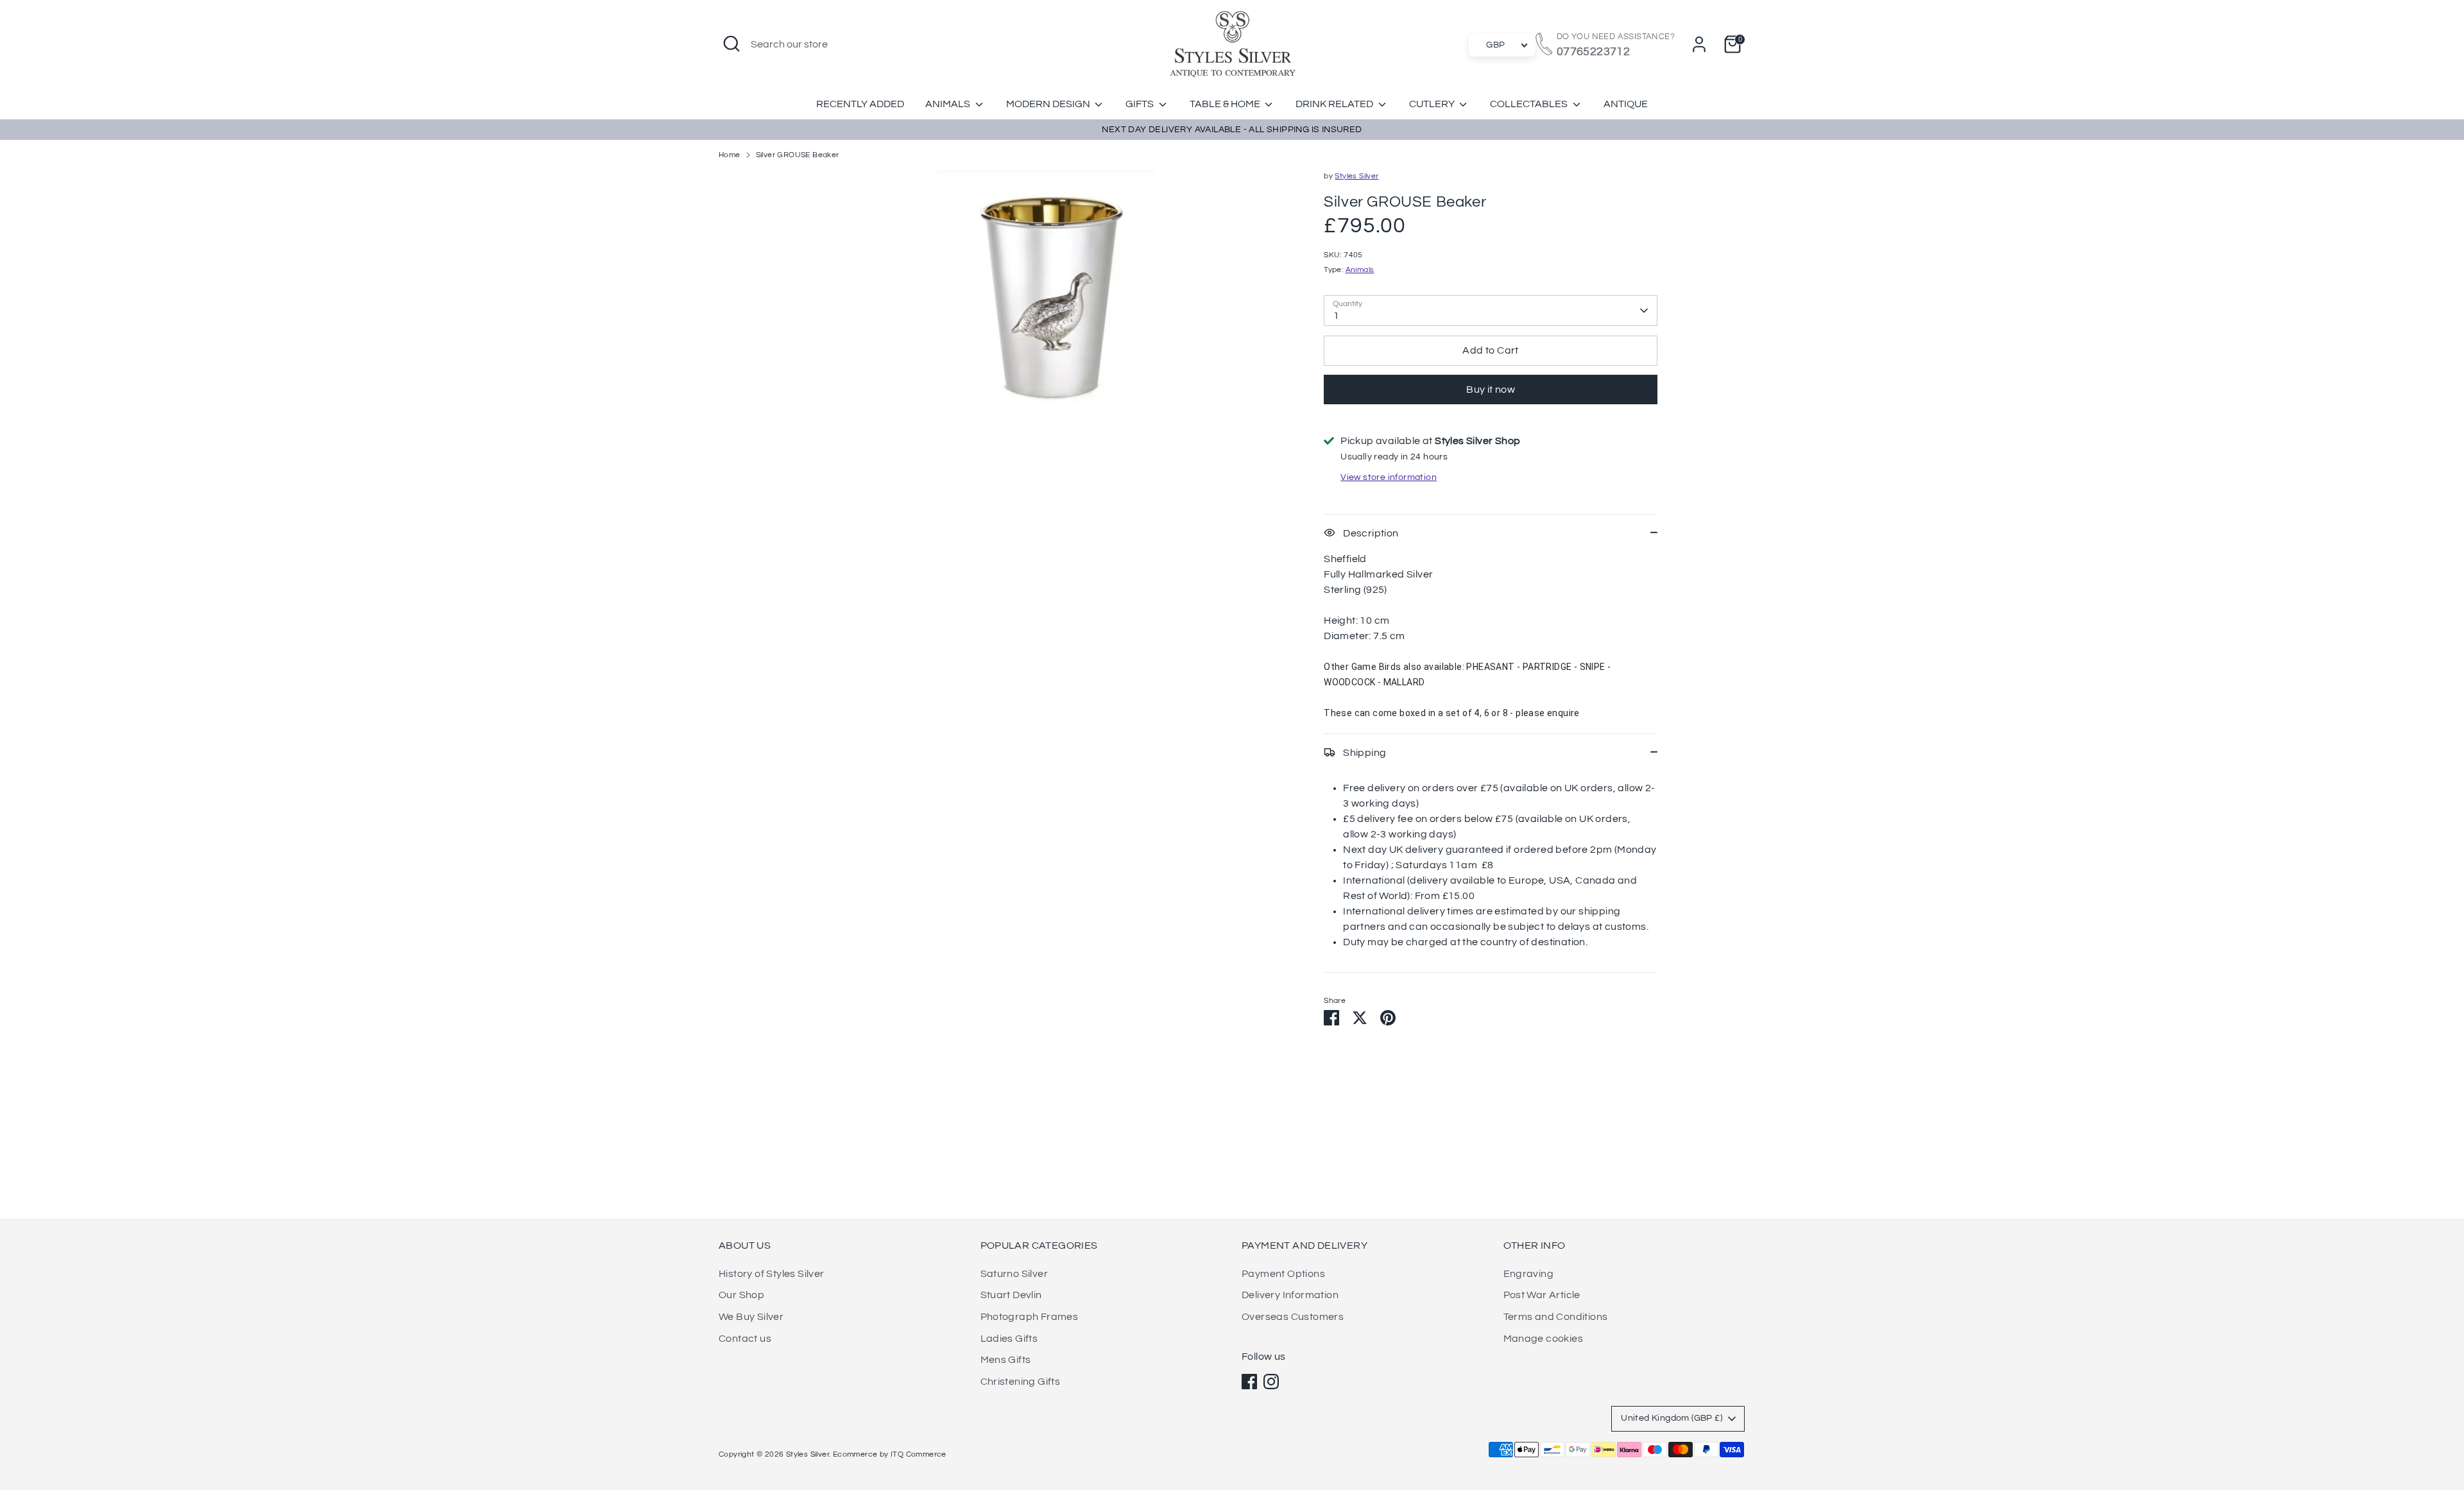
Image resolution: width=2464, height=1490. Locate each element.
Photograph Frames (1030, 1317)
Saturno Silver (1014, 1274)
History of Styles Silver (772, 1274)
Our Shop (741, 1295)
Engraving (1529, 1274)
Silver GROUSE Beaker (798, 155)
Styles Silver (1356, 176)
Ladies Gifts (1009, 1339)
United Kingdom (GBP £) (1672, 1418)
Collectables (1530, 104)
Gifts (1141, 104)
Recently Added (860, 104)
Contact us (745, 1339)
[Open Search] (732, 44)
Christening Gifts (1021, 1382)
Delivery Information (1290, 1295)
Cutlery (1433, 104)
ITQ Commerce (919, 1454)
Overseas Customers (1293, 1317)
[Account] (1699, 44)
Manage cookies (1544, 1339)
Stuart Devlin (1011, 1295)
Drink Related (1335, 104)
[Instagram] (1271, 1382)
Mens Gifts (1006, 1360)
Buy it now (1491, 390)
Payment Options (1283, 1274)
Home (730, 155)
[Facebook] (1249, 1382)
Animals (949, 104)
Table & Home (1226, 104)
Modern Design (1049, 104)
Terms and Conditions (1556, 1317)
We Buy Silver (751, 1317)
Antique (1626, 104)
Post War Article (1542, 1295)
